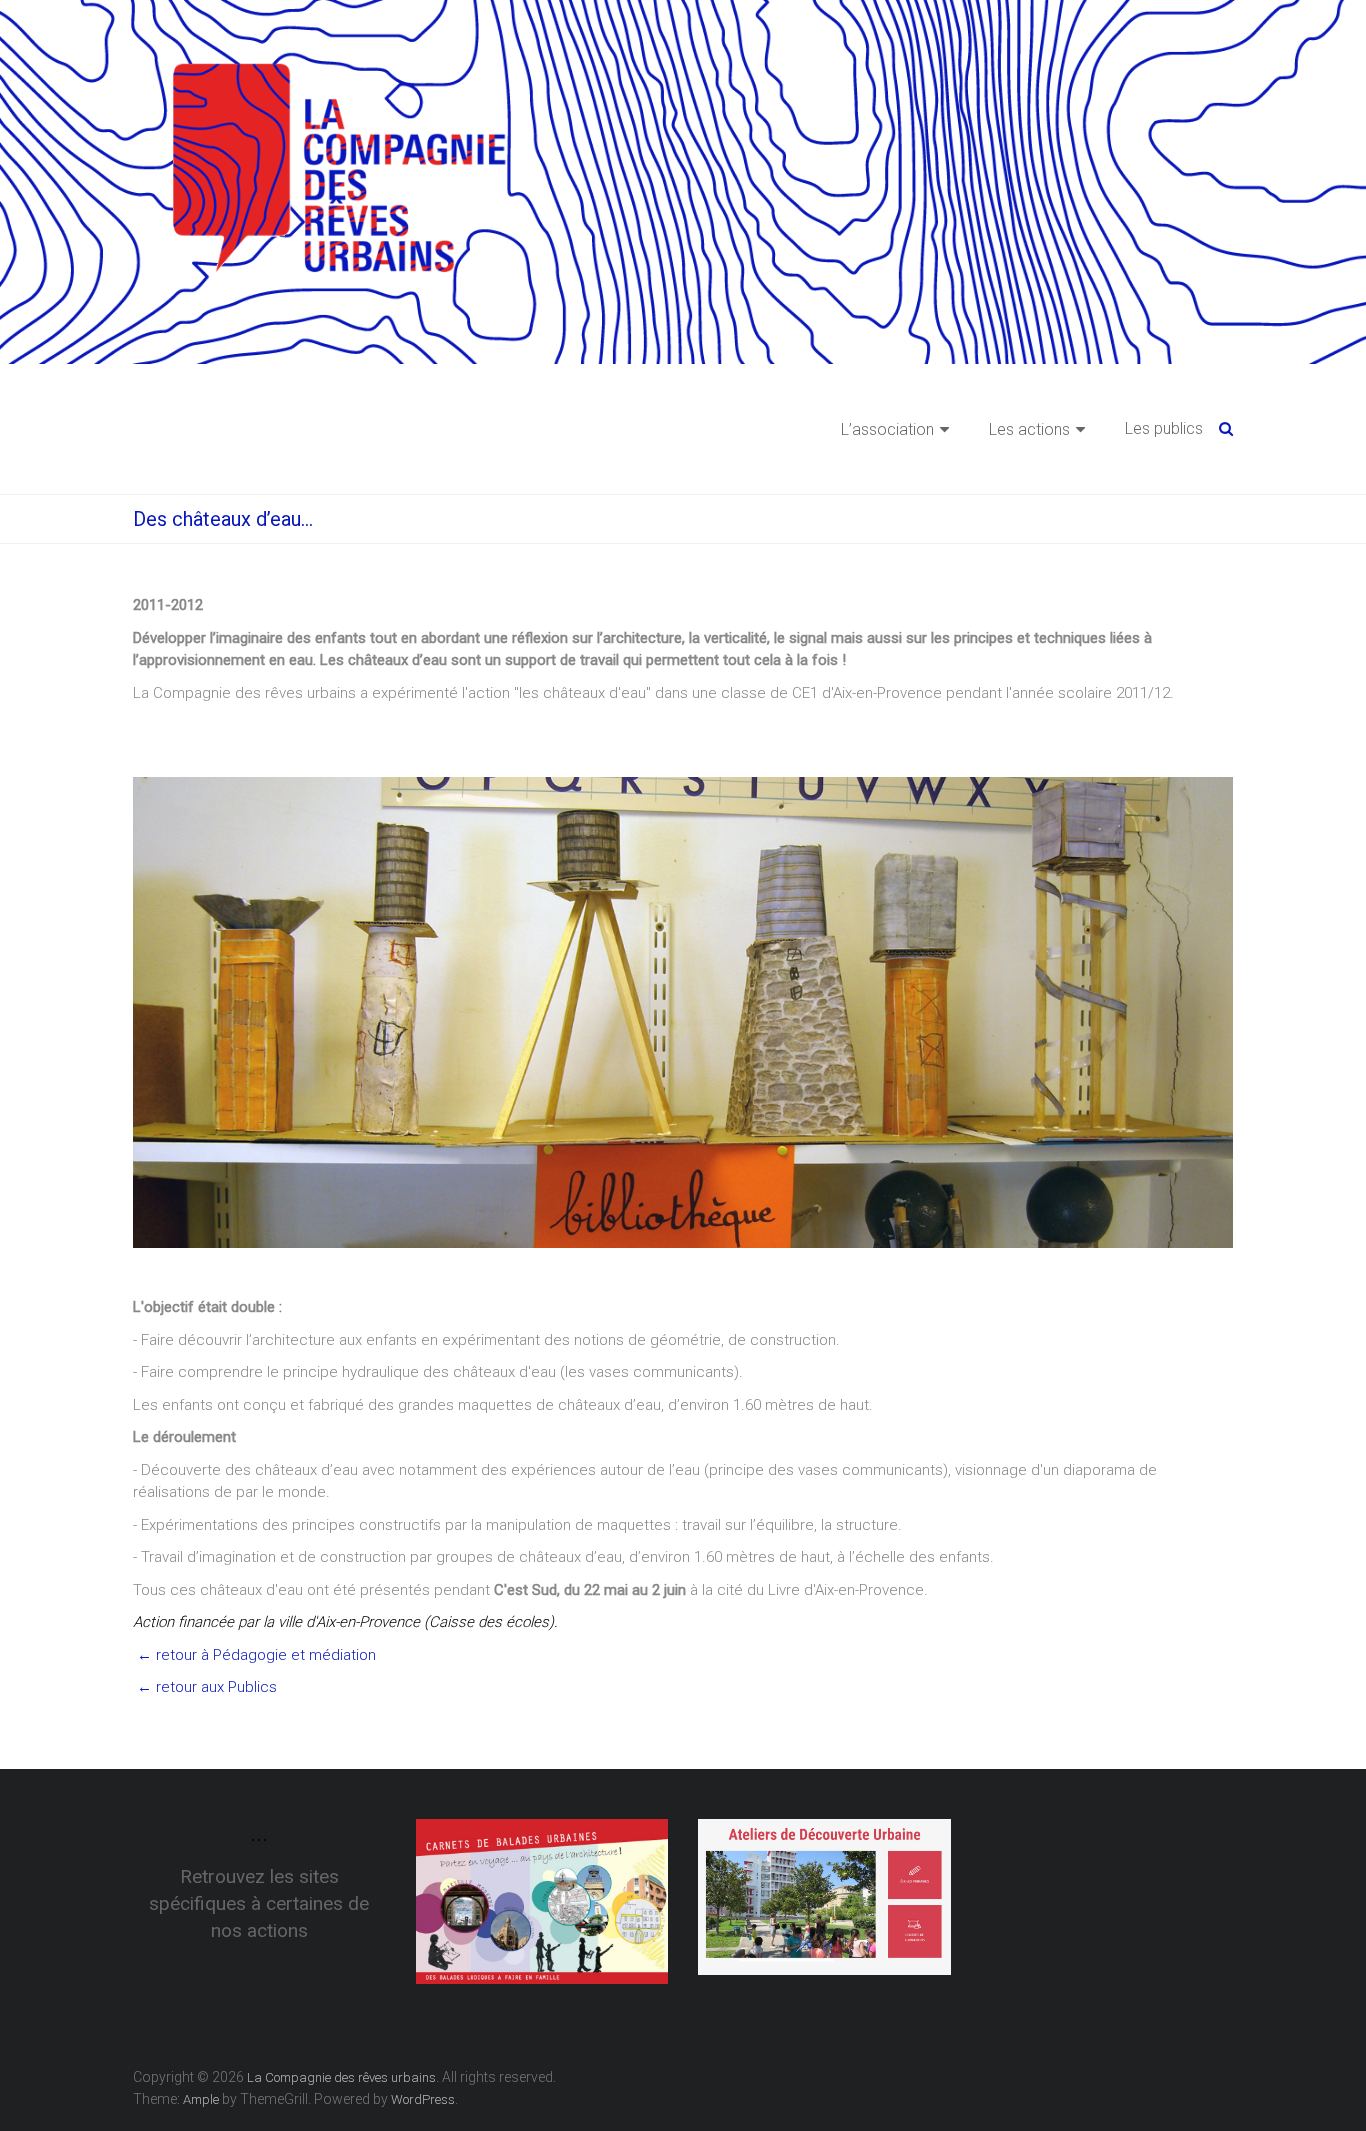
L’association (887, 429)
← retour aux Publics (205, 1687)
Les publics (1164, 428)
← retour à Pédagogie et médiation (254, 1655)
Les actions (1029, 429)
